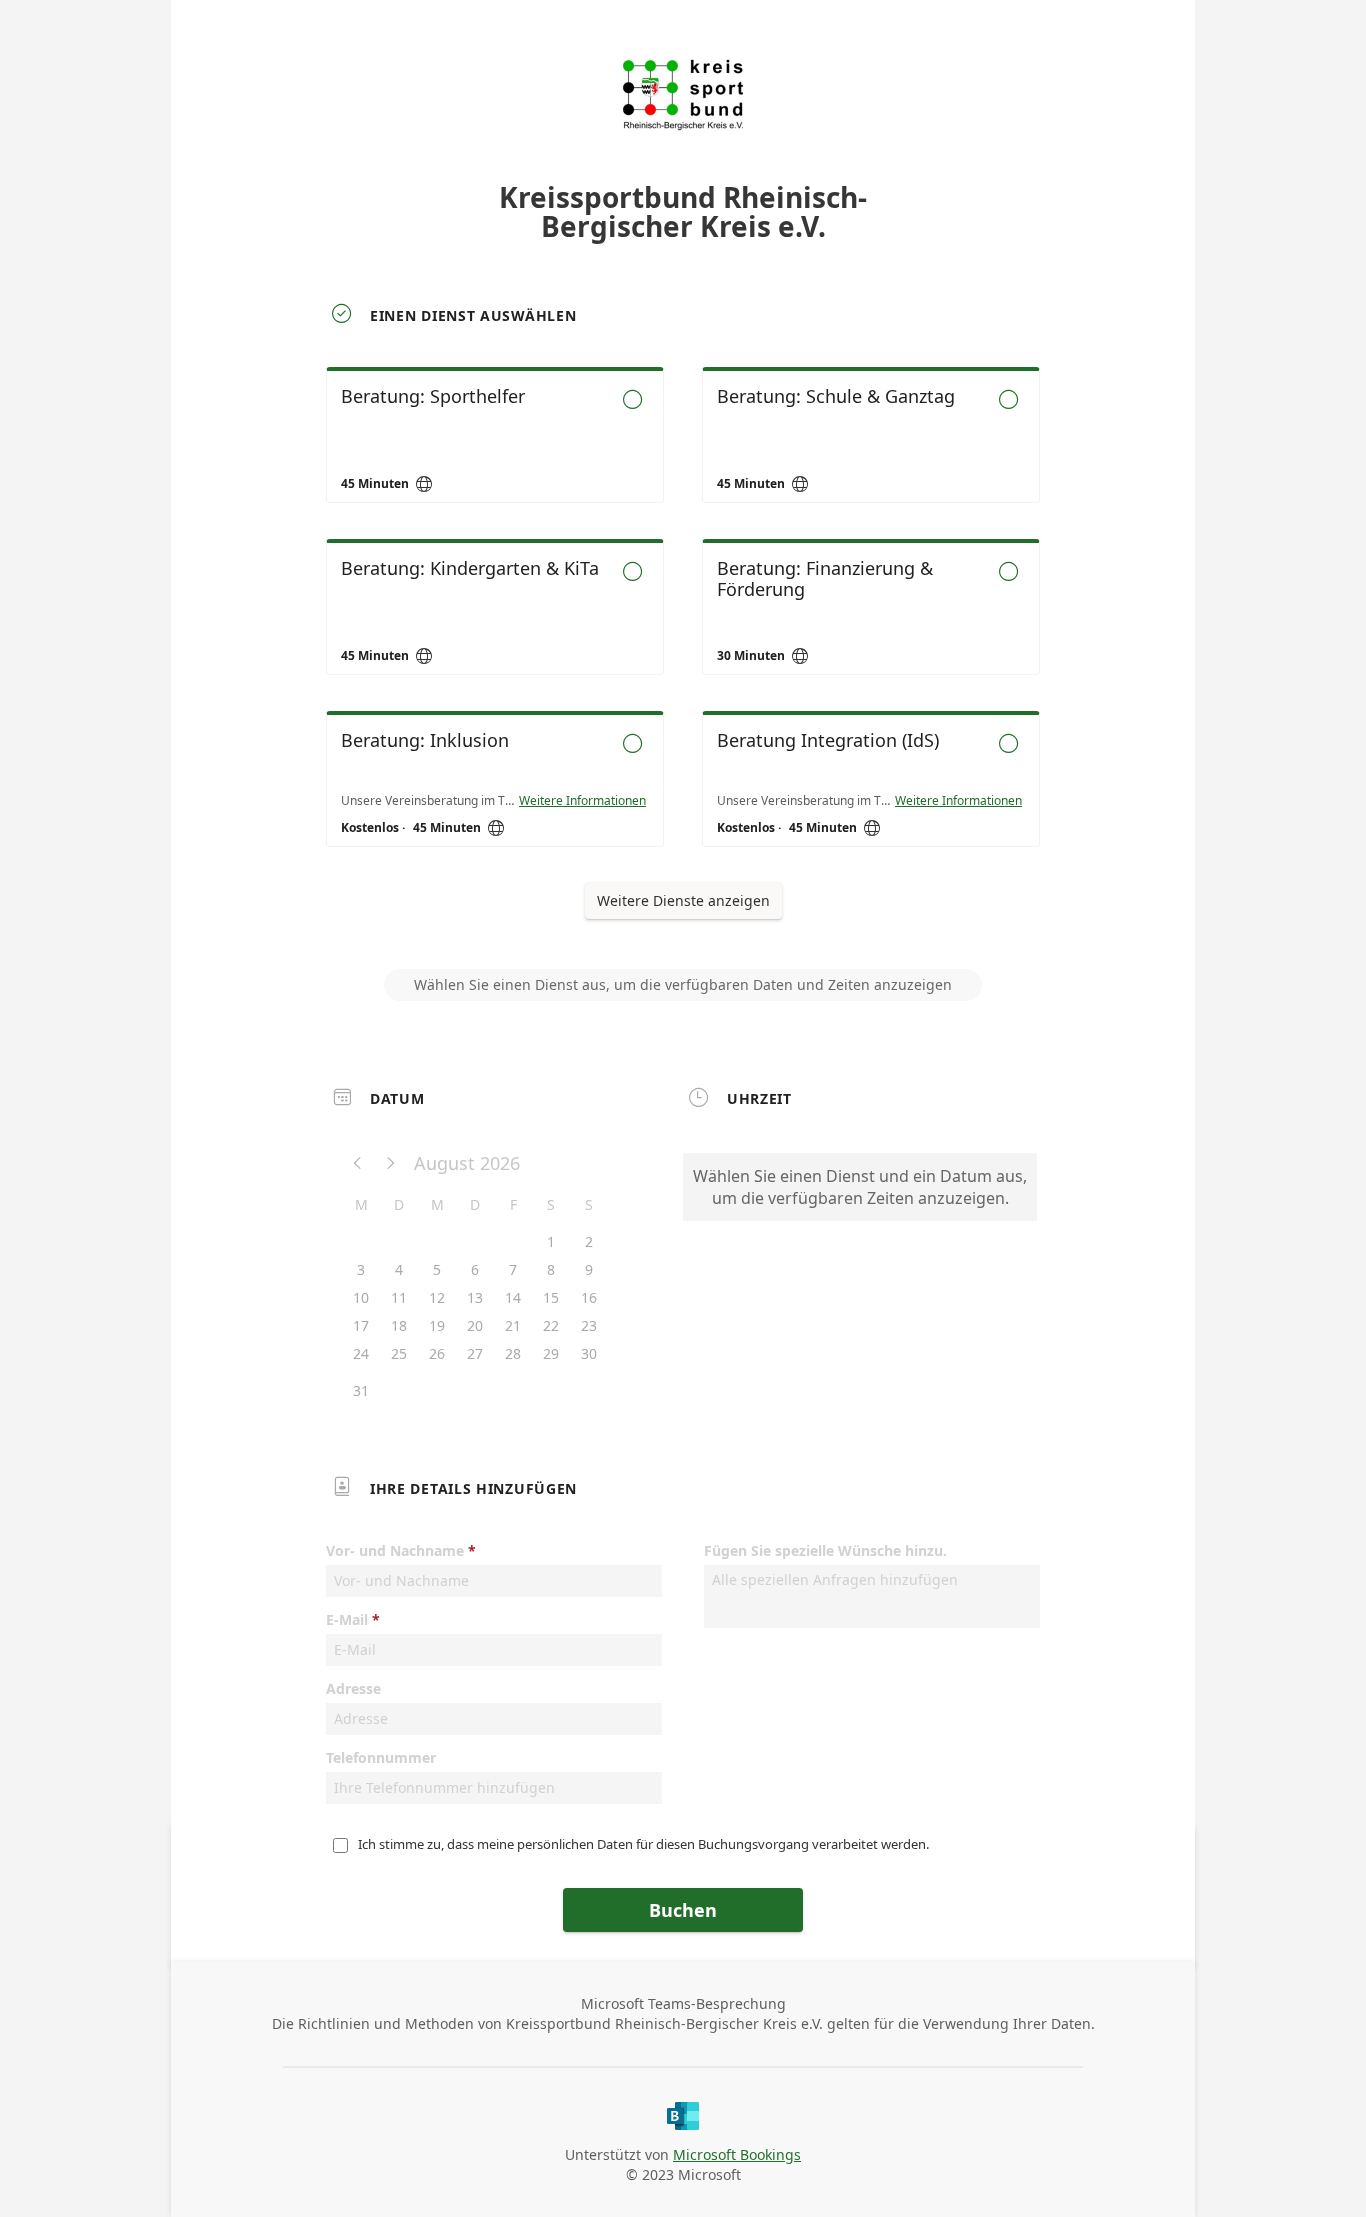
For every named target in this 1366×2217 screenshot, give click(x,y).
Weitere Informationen (582, 801)
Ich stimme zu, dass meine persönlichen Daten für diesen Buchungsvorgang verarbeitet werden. (643, 1844)
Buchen (683, 1910)
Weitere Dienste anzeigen (683, 900)
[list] (683, 625)
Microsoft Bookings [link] (737, 2154)
